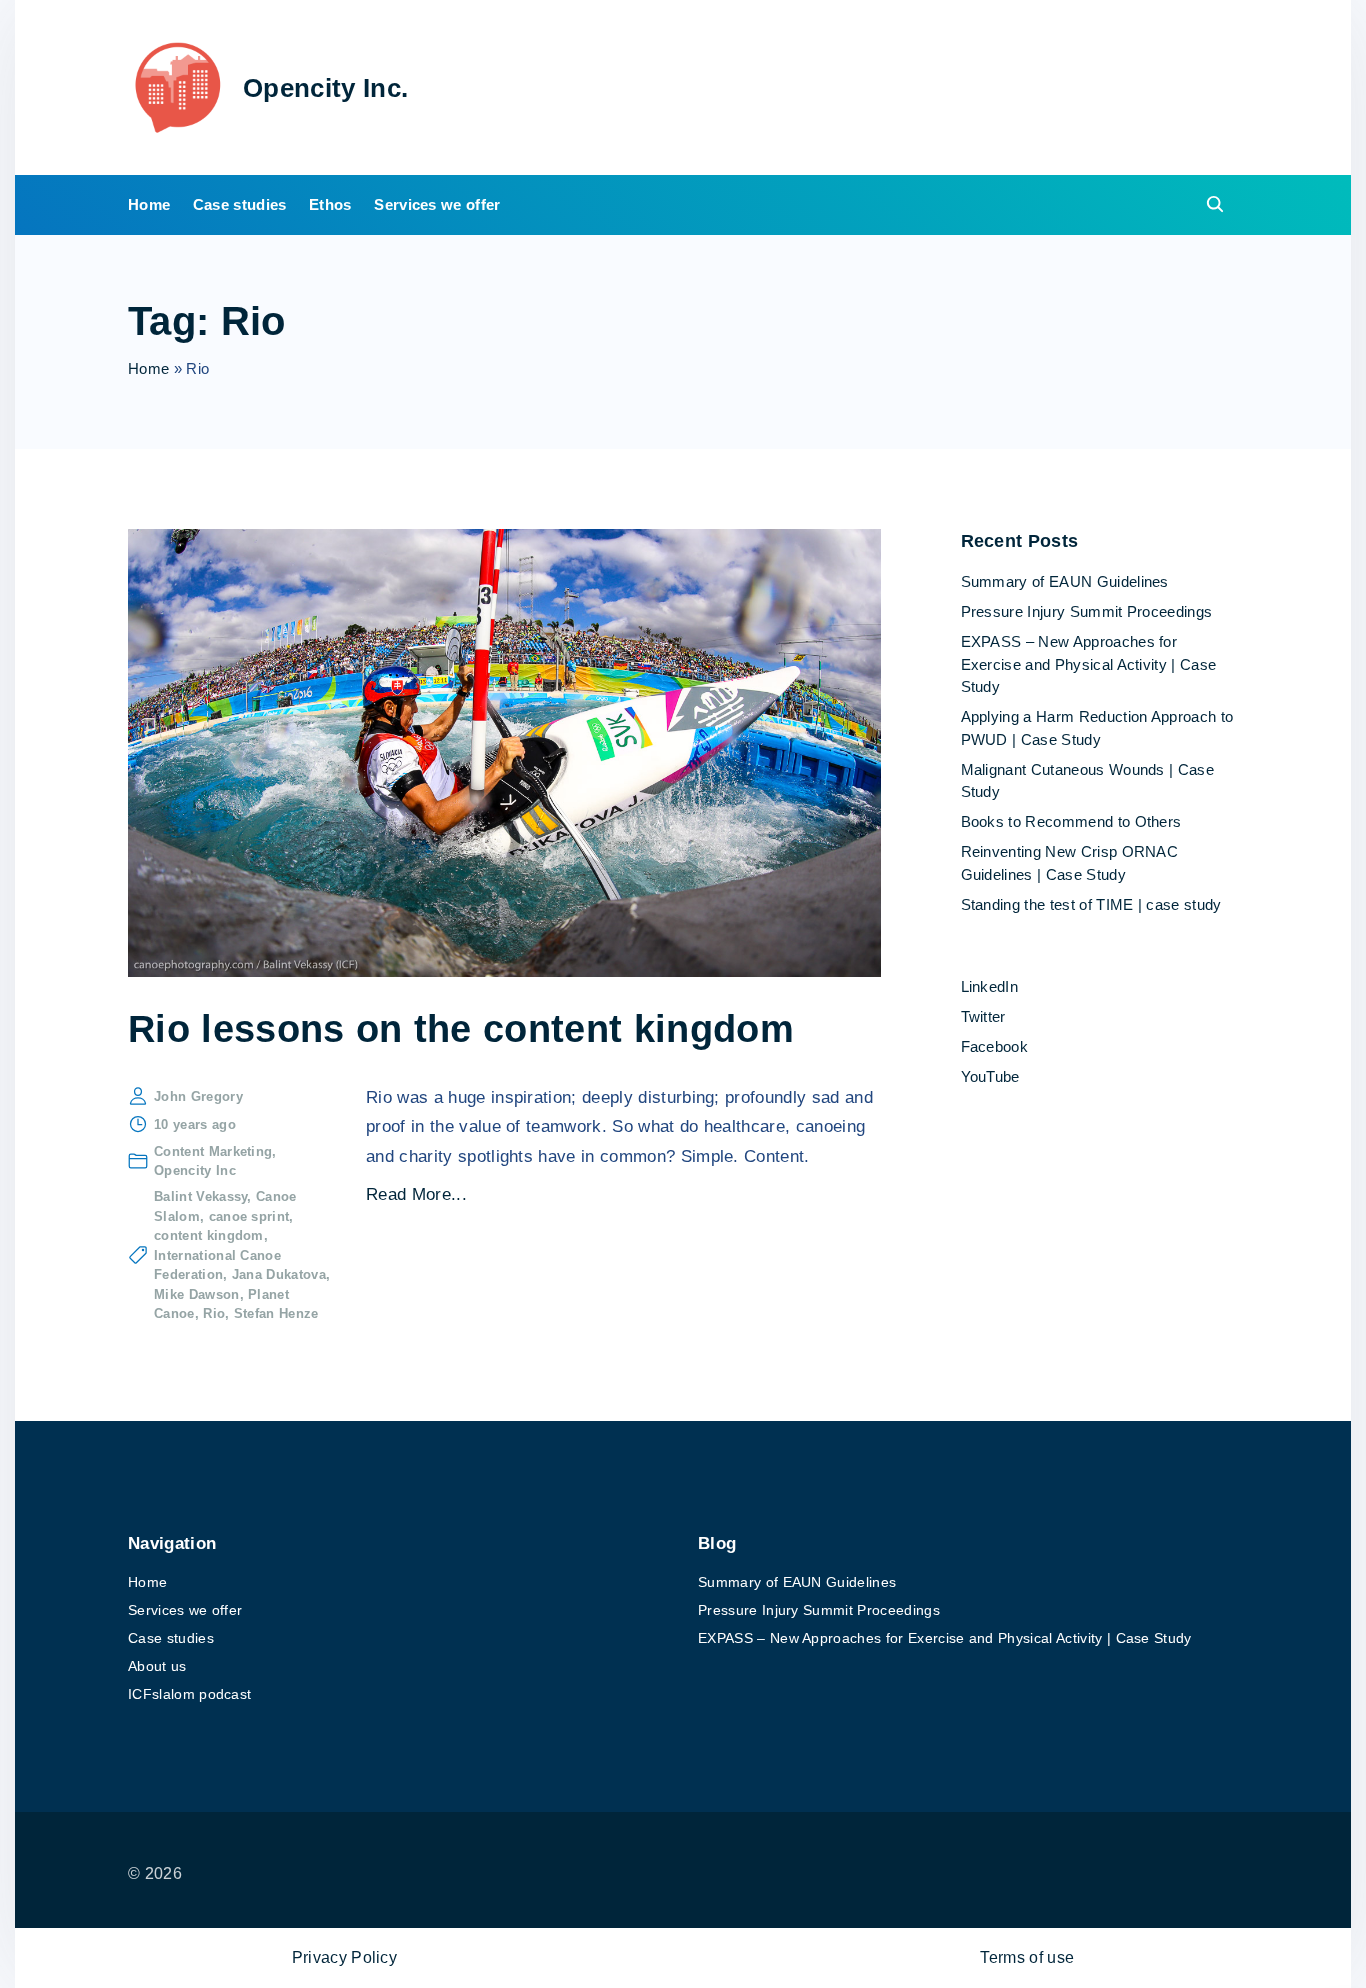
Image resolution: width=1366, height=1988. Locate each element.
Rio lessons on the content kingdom (461, 1028)
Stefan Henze (276, 1313)
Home (148, 368)
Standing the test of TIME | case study (1091, 904)
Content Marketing (213, 1151)
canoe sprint (249, 1216)
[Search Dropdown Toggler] (1216, 205)
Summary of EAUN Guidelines (1065, 581)
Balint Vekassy (200, 1196)
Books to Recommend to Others (1071, 821)
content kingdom (209, 1235)
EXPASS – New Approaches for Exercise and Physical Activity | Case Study (1089, 664)
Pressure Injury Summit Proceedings (1087, 611)
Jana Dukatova (279, 1274)
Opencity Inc (195, 1170)
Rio (214, 1313)
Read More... (416, 1194)
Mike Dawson (197, 1294)
